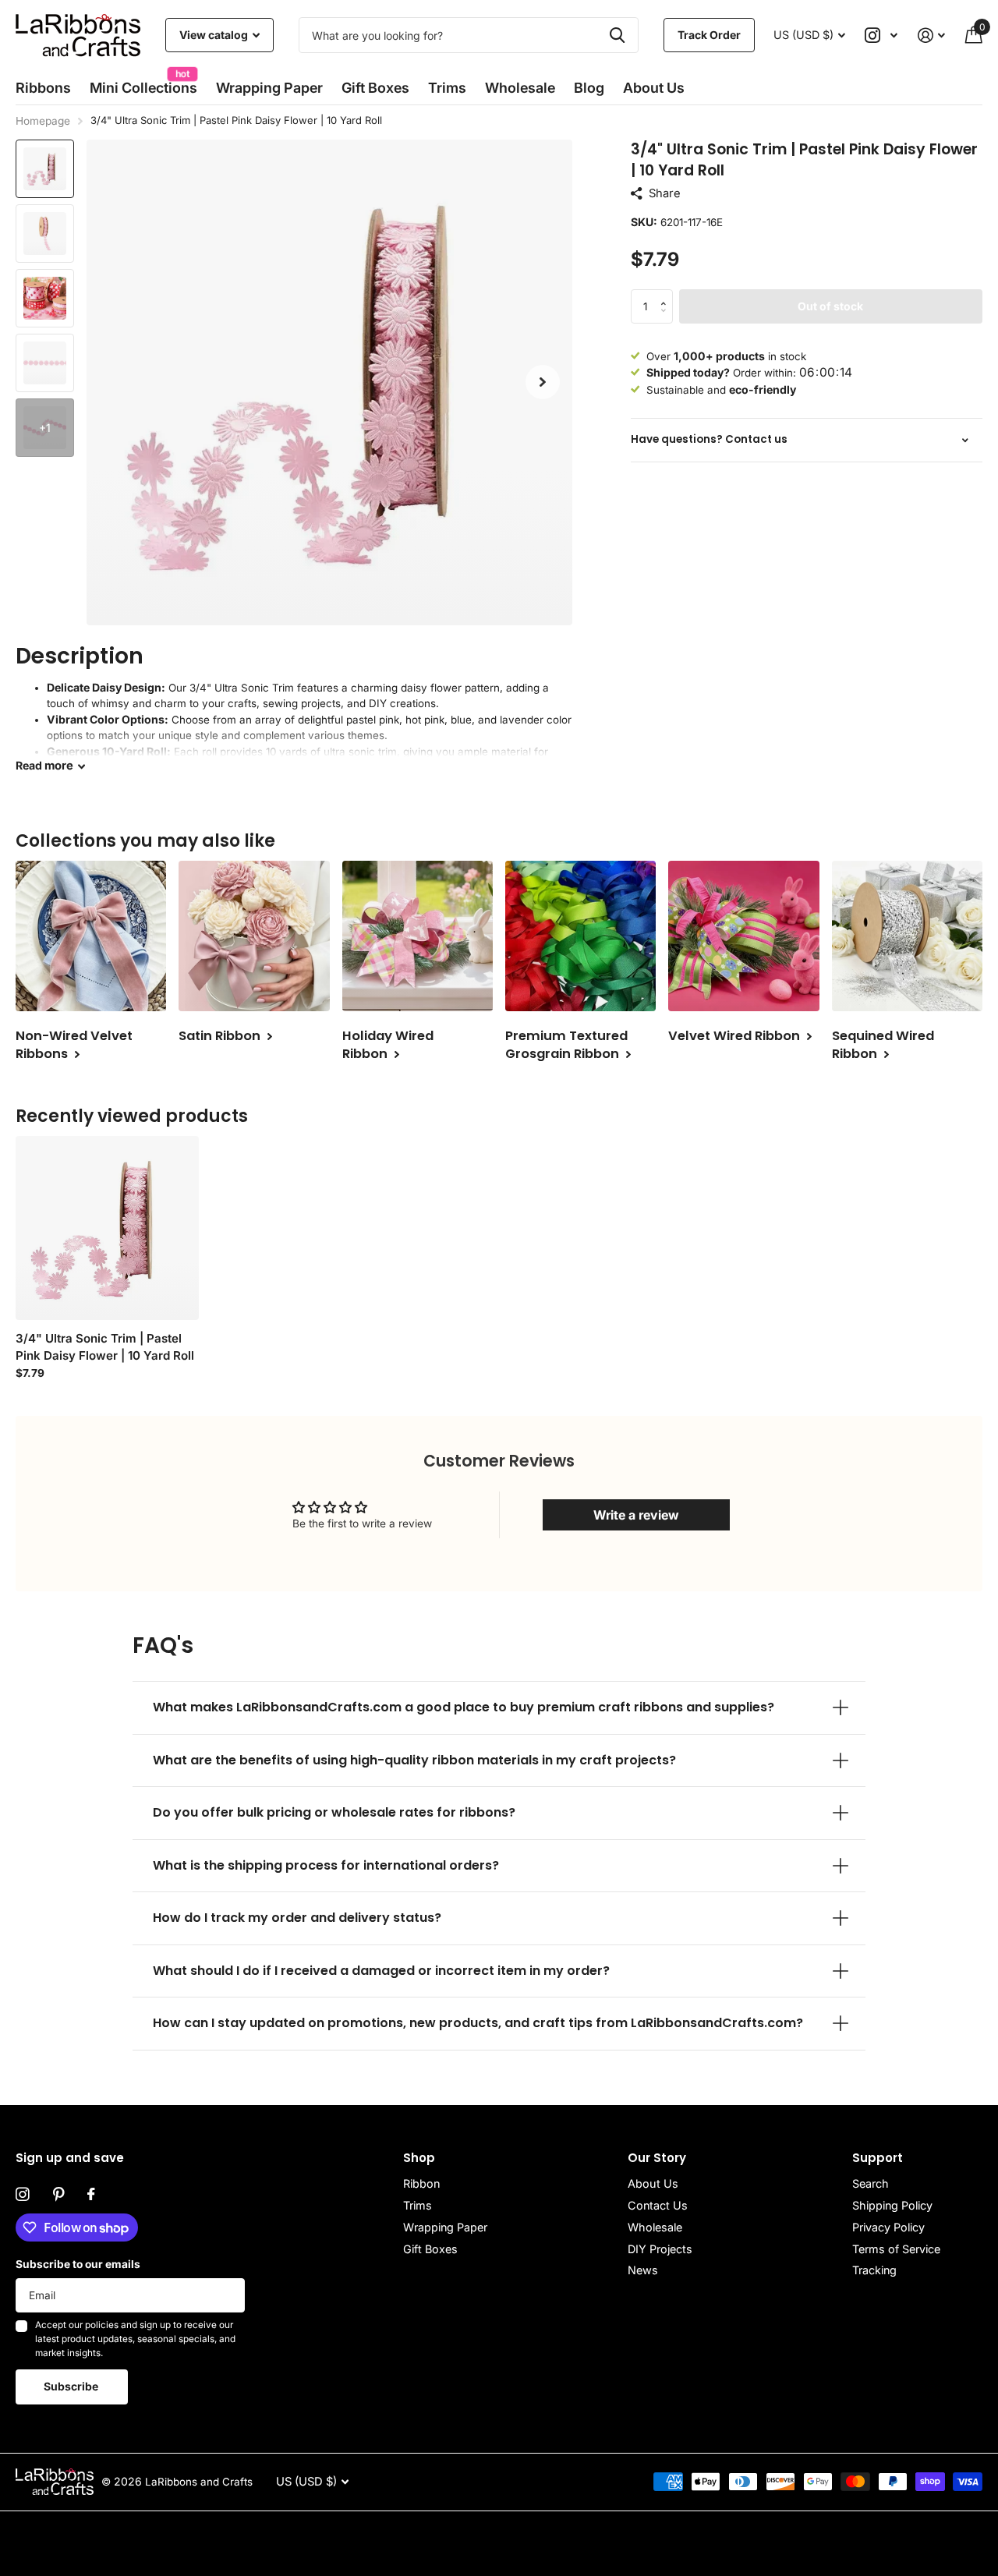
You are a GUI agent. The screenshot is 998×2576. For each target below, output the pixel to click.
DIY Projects (660, 2249)
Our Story (657, 2158)
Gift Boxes (375, 88)
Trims (447, 88)
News (643, 2270)
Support (878, 2158)
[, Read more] (882, 35)
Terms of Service (896, 2249)
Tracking (874, 2270)
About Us (653, 2183)
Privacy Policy (888, 2227)
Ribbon (421, 2183)
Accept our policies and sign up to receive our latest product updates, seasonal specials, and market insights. (135, 2339)
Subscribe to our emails (78, 2264)
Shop (419, 2158)
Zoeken (617, 35)
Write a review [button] (636, 1515)
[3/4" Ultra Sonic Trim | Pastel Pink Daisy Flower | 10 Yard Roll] (107, 1228)
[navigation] (45, 169)
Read (44, 766)
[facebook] (91, 2195)
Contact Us (658, 2205)
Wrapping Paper (445, 2227)
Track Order (709, 35)
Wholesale (520, 88)
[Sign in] (931, 35)
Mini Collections (143, 83)
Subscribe (72, 2386)
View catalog (215, 35)
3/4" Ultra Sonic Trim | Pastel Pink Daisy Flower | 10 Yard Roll (105, 1347)
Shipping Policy (892, 2205)
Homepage (43, 121)
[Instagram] (23, 2195)
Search (871, 2183)
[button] (543, 382)
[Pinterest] (58, 2195)
